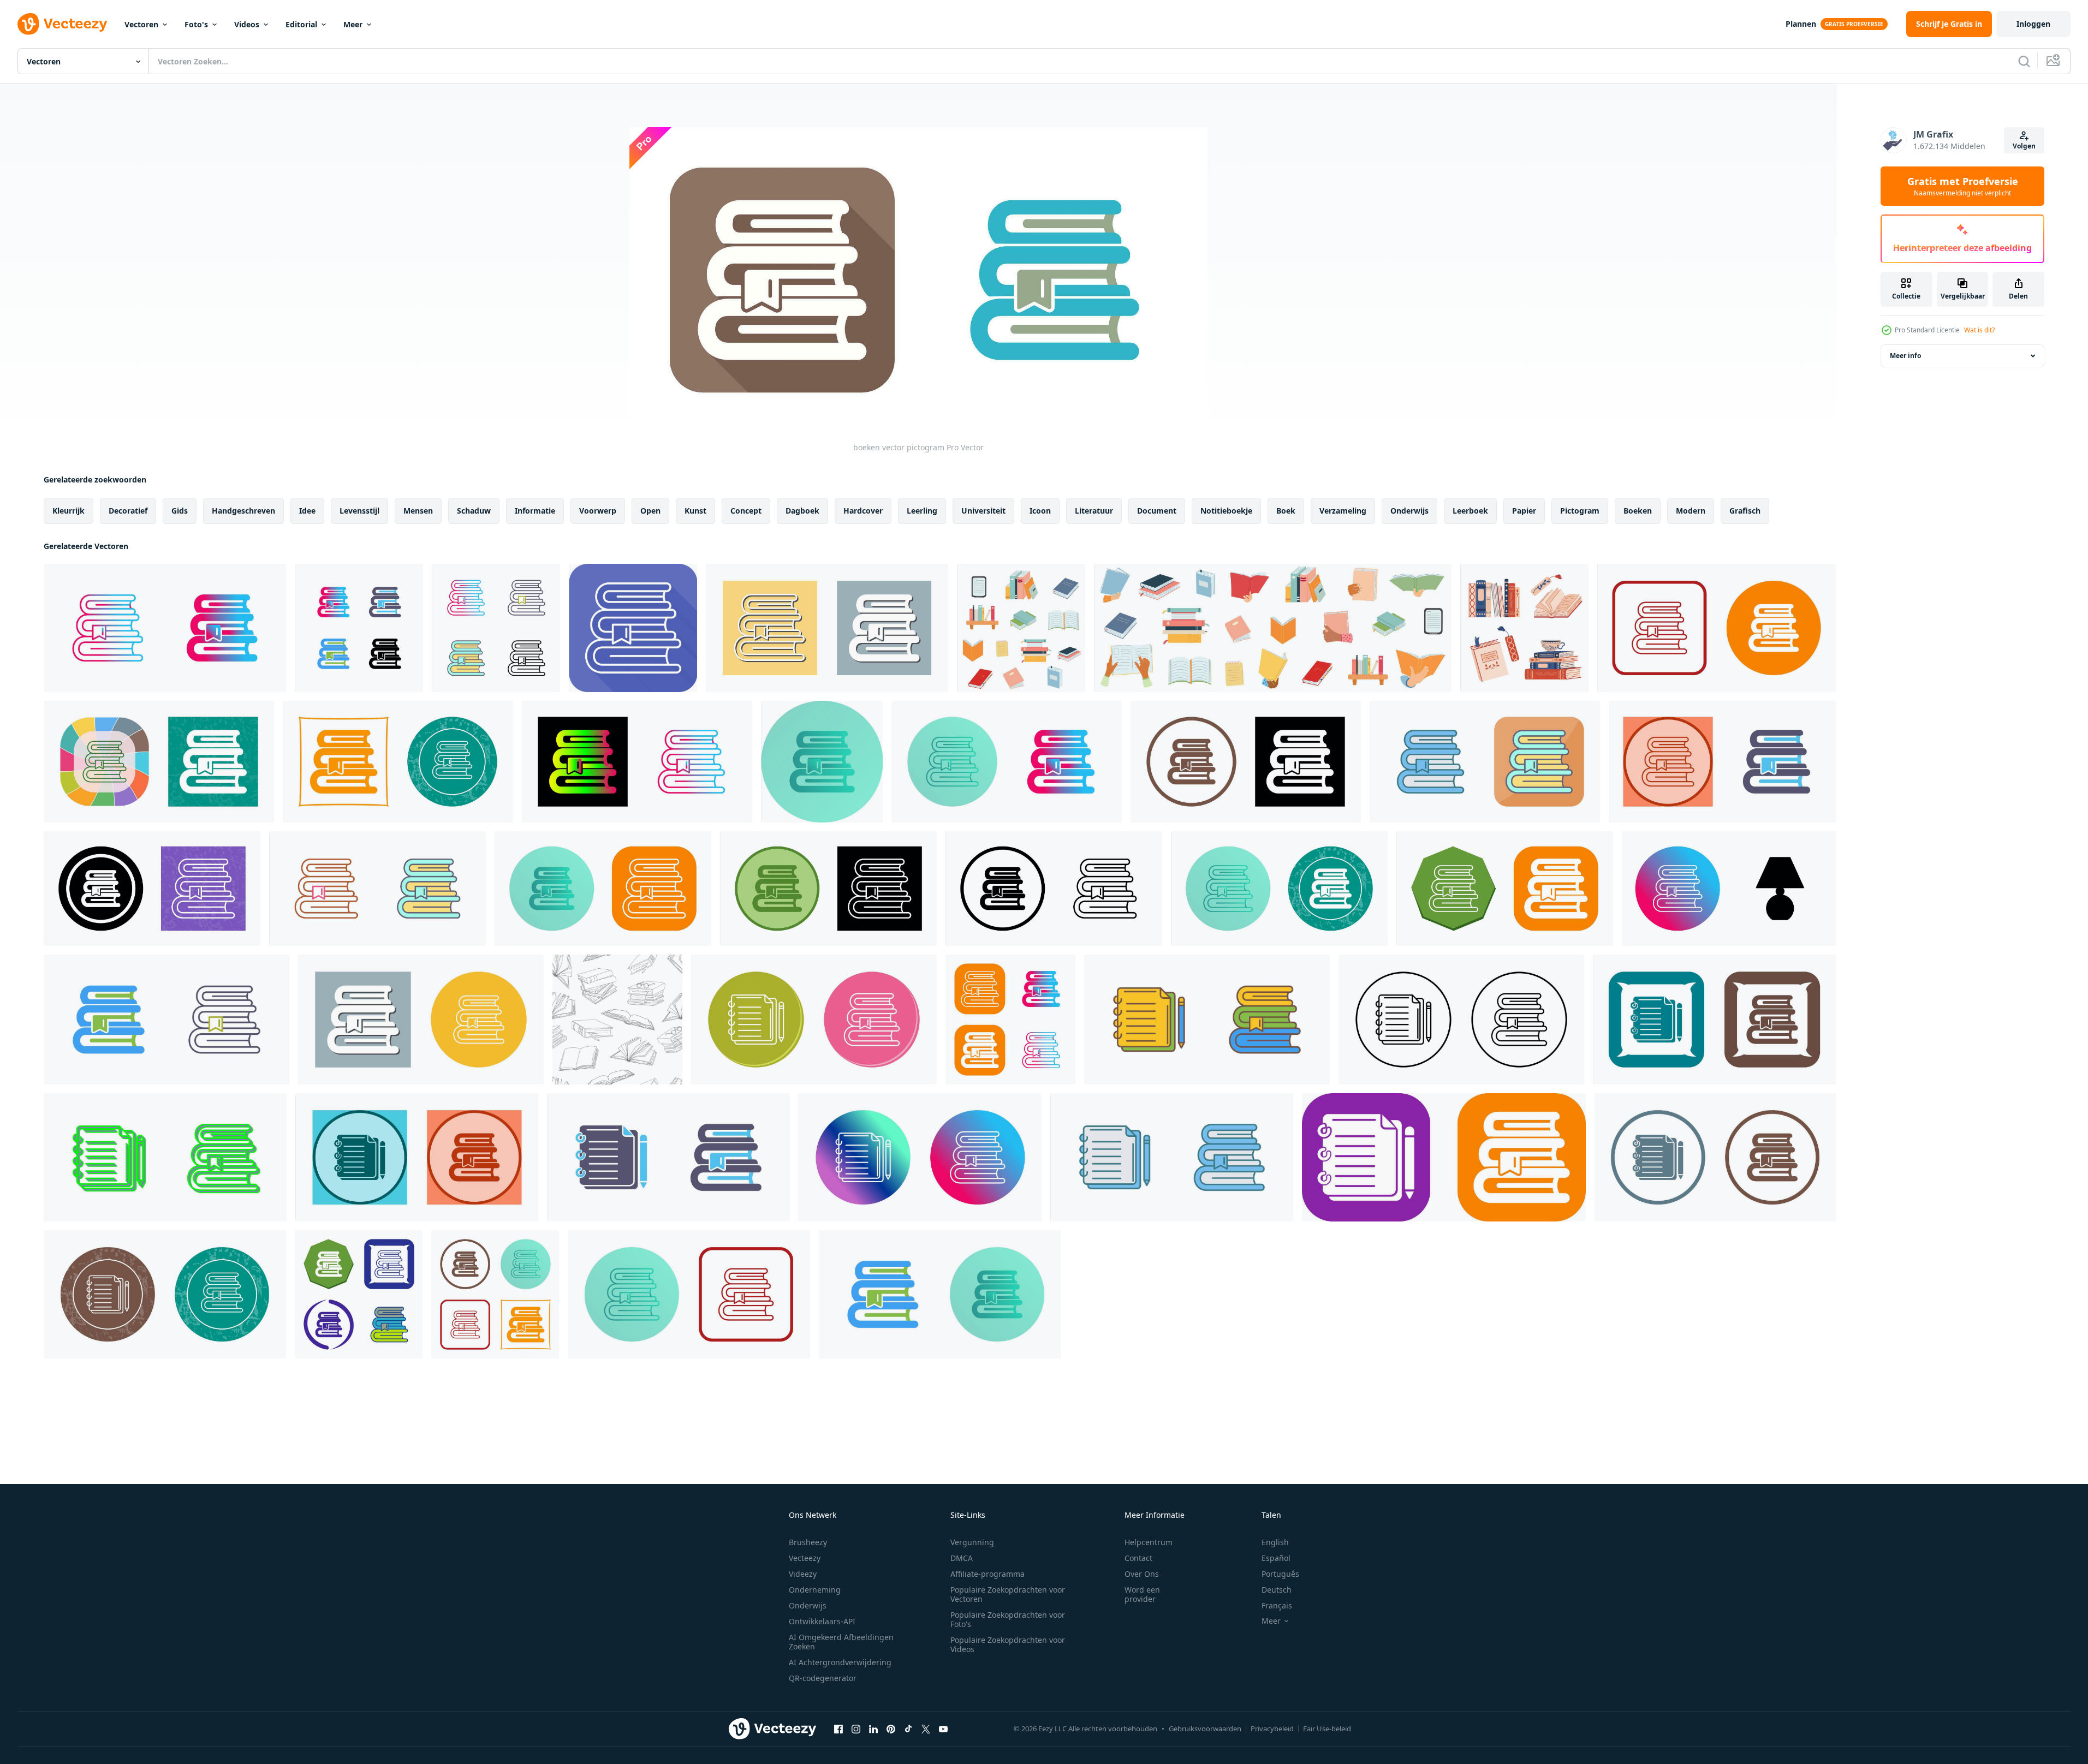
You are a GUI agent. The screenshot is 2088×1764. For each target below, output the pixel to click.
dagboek (802, 511)
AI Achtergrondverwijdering (840, 1662)
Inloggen (2033, 24)
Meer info (1905, 356)
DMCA (962, 1558)
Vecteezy (805, 1558)
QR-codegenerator (823, 1678)
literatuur (1094, 511)
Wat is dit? (1979, 330)
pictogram (1580, 511)
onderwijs (1409, 511)
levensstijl (359, 511)
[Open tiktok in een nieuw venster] (908, 1729)
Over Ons (1142, 1574)
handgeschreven (243, 511)
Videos (247, 24)
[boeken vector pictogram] (165, 628)
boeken (1638, 511)
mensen (418, 511)
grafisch (1745, 511)
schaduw (474, 511)
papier (1524, 511)
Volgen (2024, 146)
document (1157, 511)
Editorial (301, 24)
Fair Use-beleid (1327, 1729)
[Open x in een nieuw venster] (926, 1729)
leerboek (1470, 511)
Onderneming (815, 1590)
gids (180, 511)
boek (1286, 511)
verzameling (1343, 511)
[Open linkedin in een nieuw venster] (873, 1729)
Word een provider (1142, 1594)
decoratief (128, 511)
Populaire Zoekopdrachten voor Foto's (1008, 1619)
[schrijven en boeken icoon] (814, 1020)
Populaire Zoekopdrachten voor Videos (1008, 1644)
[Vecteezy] (62, 24)
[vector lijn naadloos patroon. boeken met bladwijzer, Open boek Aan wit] (617, 1020)
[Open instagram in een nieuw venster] (856, 1729)
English (1275, 1542)
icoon (1040, 511)
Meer (353, 24)
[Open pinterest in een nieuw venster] (891, 1729)
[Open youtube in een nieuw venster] (943, 1729)
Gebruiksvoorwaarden (1205, 1729)
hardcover (863, 511)
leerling (922, 511)
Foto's (196, 24)
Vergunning (972, 1542)
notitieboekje (1226, 511)
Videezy (803, 1574)
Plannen (1801, 24)
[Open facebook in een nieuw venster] (838, 1729)
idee (307, 511)
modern (1691, 511)
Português (1280, 1574)
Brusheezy (808, 1542)
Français (1277, 1605)
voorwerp (598, 511)
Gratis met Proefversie (1963, 186)
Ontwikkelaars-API (822, 1621)
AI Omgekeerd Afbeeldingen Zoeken (841, 1642)
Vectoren (141, 24)
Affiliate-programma (988, 1574)
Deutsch (1277, 1590)
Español (1276, 1558)
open (650, 511)
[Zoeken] (2024, 61)
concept (746, 511)
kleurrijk (69, 511)
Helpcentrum (1149, 1542)
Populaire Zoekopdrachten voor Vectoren (1008, 1594)
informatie (535, 511)
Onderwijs (808, 1605)
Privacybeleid (1272, 1729)
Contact (1138, 1558)
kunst (695, 511)
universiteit (983, 511)
